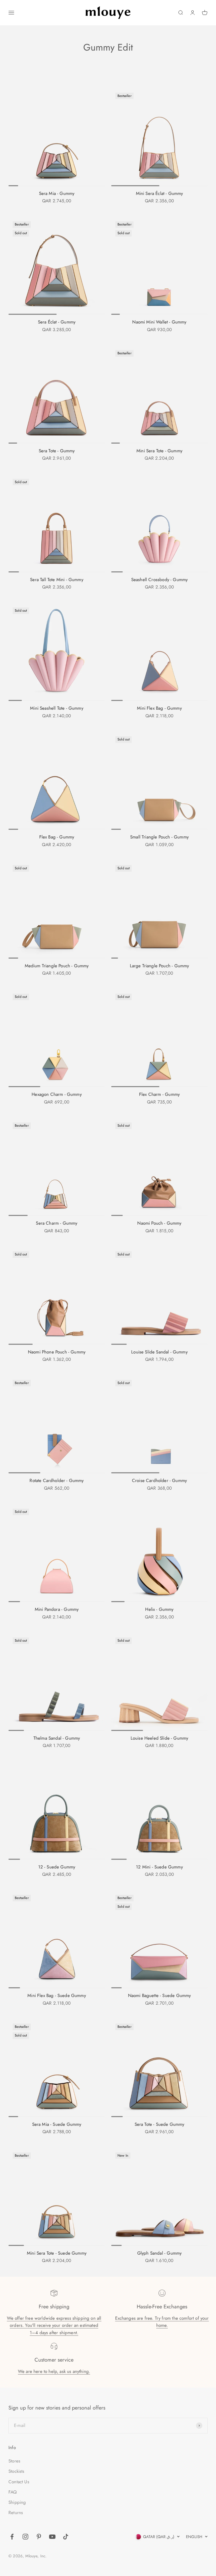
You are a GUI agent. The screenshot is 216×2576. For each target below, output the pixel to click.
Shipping (17, 2502)
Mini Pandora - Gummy (57, 1609)
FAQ (13, 2492)
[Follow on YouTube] (52, 2537)
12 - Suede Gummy (57, 1867)
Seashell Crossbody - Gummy (159, 580)
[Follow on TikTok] (66, 2537)
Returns (16, 2513)
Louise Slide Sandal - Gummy (159, 1352)
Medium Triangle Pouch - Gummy (57, 966)
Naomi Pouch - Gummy (159, 1223)
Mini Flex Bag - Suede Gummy (57, 1995)
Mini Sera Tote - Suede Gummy (57, 2253)
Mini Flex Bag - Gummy (159, 708)
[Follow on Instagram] (25, 2537)
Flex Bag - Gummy (57, 837)
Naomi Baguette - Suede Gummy (159, 1995)
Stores (14, 2461)
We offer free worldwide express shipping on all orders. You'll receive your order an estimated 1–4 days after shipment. (54, 2325)
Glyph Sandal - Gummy (159, 2253)
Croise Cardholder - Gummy (159, 1480)
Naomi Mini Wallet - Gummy (159, 322)
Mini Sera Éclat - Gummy (159, 193)
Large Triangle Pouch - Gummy (159, 966)
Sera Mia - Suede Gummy (57, 2124)
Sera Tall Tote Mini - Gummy (57, 580)
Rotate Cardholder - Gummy (57, 1480)
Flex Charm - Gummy (159, 1094)
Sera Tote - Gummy (57, 451)
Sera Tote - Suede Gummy (159, 2124)
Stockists (16, 2471)
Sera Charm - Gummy (57, 1223)
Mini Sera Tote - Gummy (159, 451)
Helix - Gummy (159, 1609)
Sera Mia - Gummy (57, 193)
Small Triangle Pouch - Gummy (159, 837)
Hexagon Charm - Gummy (57, 1094)
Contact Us (19, 2482)
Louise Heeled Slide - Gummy (159, 1738)
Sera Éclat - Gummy (57, 322)
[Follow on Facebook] (12, 2537)
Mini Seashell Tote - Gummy (57, 708)
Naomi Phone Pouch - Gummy (57, 1352)
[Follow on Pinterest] (39, 2537)
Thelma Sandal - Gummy (57, 1738)
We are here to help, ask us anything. (54, 2371)
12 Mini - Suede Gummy (159, 1867)
